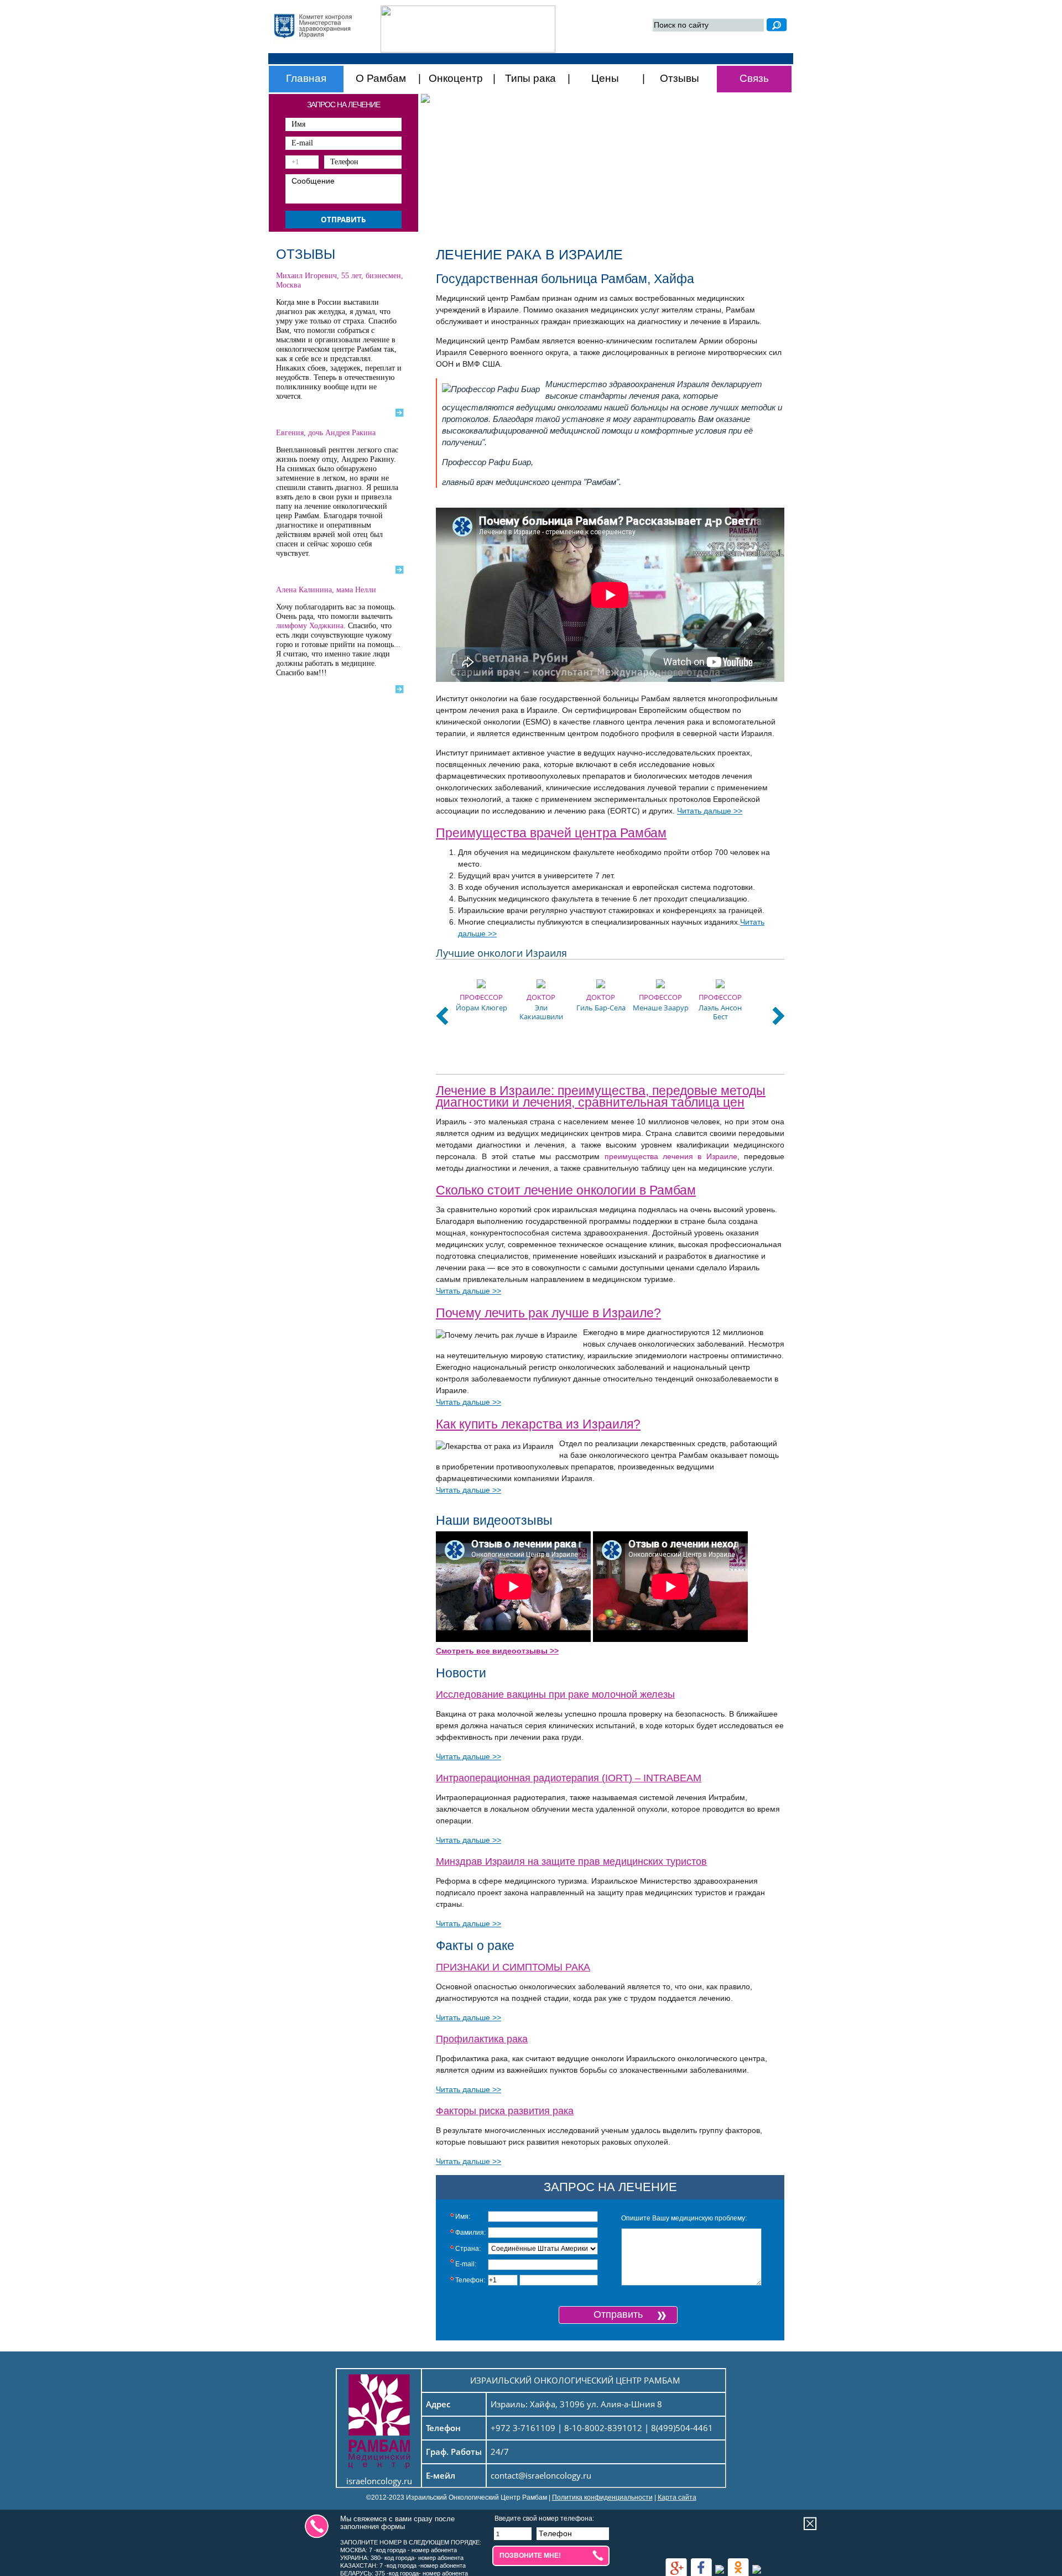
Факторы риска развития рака (505, 2111)
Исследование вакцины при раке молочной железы (555, 1694)
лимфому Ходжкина (310, 626)
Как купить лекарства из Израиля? (538, 1424)
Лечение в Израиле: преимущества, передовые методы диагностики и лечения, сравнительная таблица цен (601, 1096)
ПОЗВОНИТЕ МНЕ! (530, 2556)
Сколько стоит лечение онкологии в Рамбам (566, 1190)
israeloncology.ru (379, 2481)
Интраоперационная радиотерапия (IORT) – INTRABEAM (569, 1778)
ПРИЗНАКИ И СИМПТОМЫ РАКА (513, 1967)
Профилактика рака (482, 2039)
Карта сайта (677, 2497)
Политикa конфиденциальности (602, 2497)
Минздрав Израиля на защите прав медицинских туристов (571, 1861)
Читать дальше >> (710, 811)
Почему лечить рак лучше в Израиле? (548, 1313)
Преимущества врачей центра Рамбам (551, 833)
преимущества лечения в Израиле (671, 1156)
